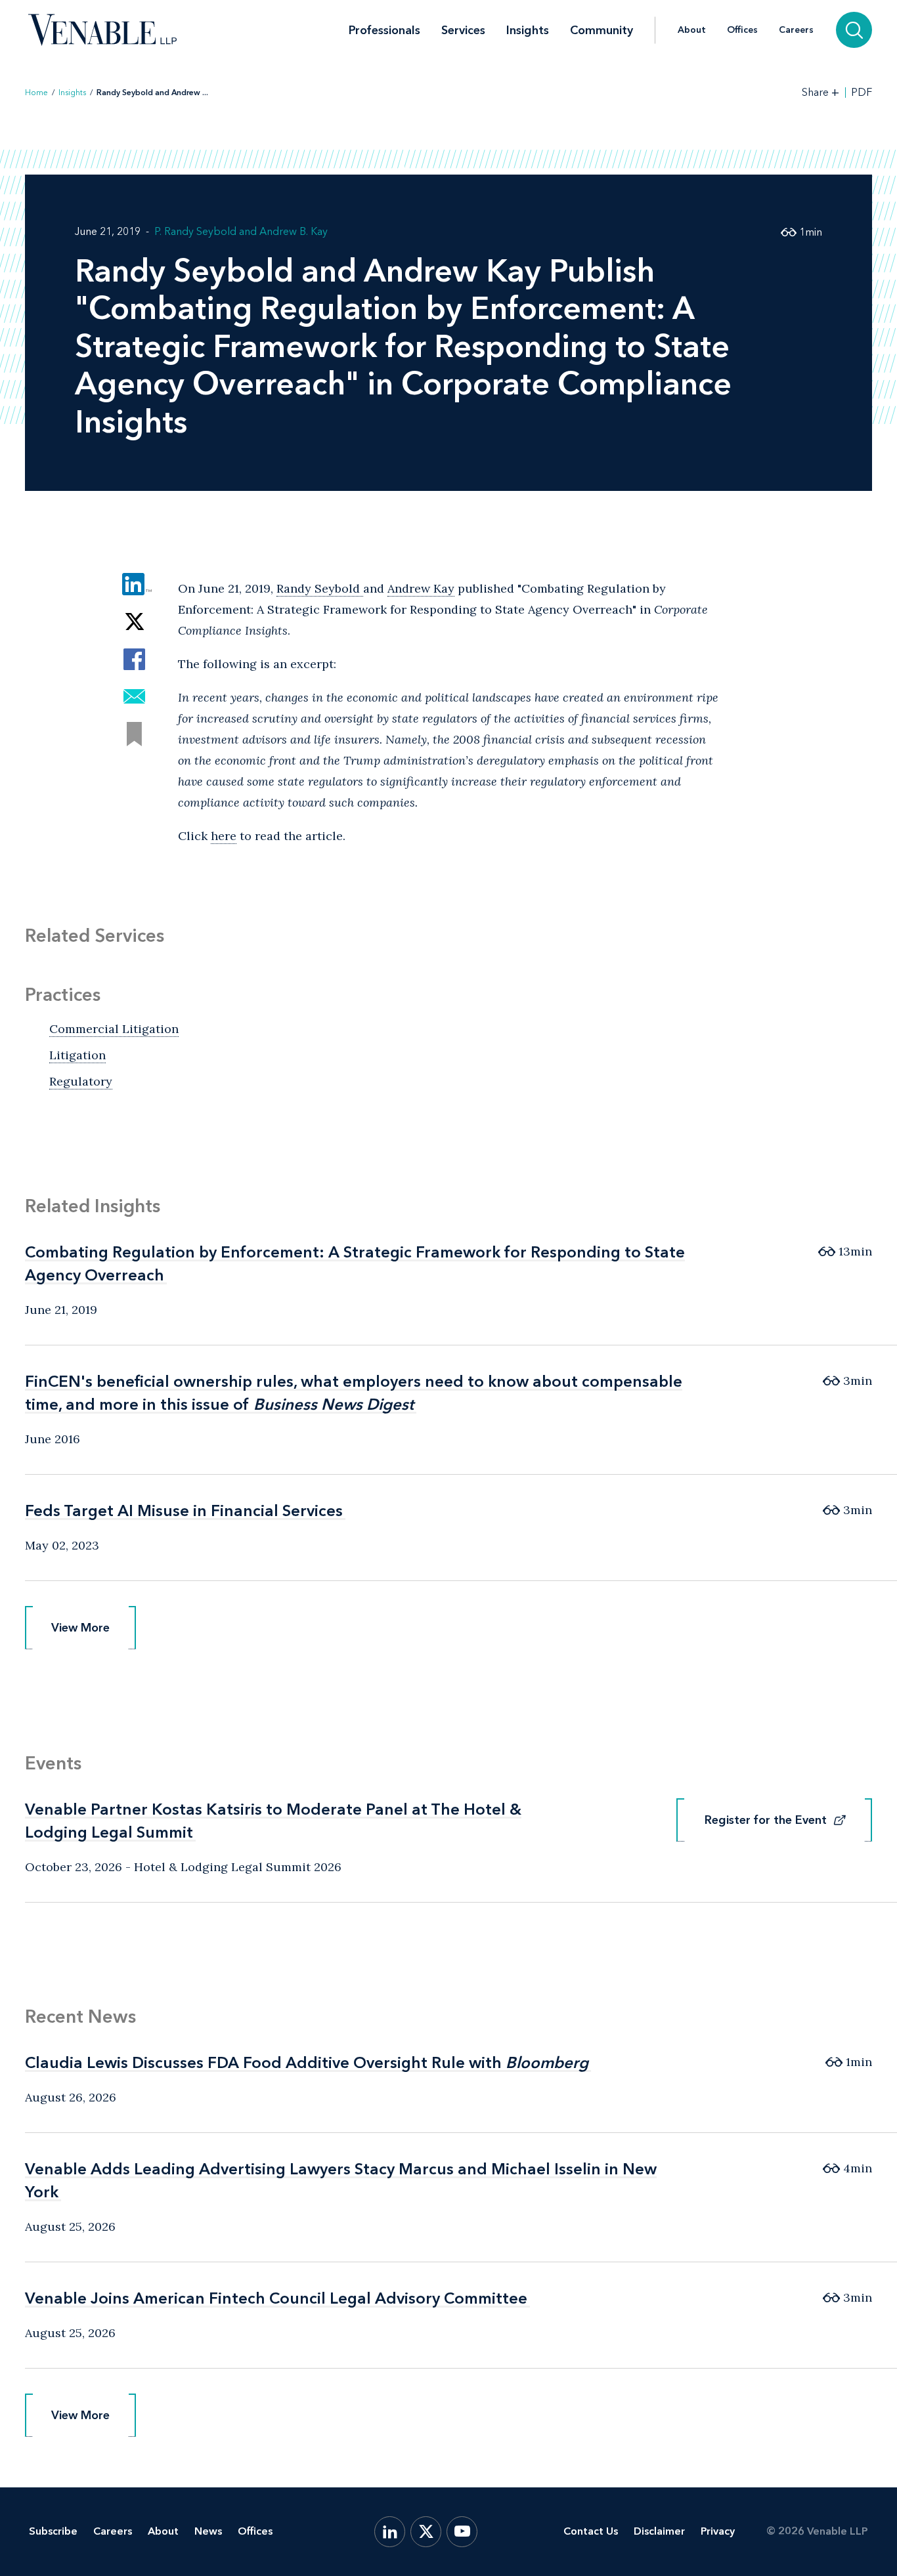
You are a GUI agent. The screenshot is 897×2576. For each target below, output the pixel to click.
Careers (796, 30)
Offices (742, 30)
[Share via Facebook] (134, 659)
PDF (862, 93)
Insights (528, 30)
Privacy (718, 2531)
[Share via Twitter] (134, 622)
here (224, 836)
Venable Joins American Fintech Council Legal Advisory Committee (276, 2298)
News (208, 2531)
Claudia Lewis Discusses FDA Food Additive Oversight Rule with (307, 2062)
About (692, 30)
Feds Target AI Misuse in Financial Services (184, 1510)
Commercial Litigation (114, 1029)
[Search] (854, 30)
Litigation (77, 1055)
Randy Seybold (320, 588)
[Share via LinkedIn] (134, 584)
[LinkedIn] (390, 2532)
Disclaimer (659, 2531)
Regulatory (81, 1081)
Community (602, 30)
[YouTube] (462, 2532)
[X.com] (426, 2532)
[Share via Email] (134, 697)
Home (36, 93)
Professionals (384, 30)
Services (463, 30)
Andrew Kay (421, 588)
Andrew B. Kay (294, 231)
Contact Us (591, 2531)
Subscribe (53, 2531)
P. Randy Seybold (195, 231)
